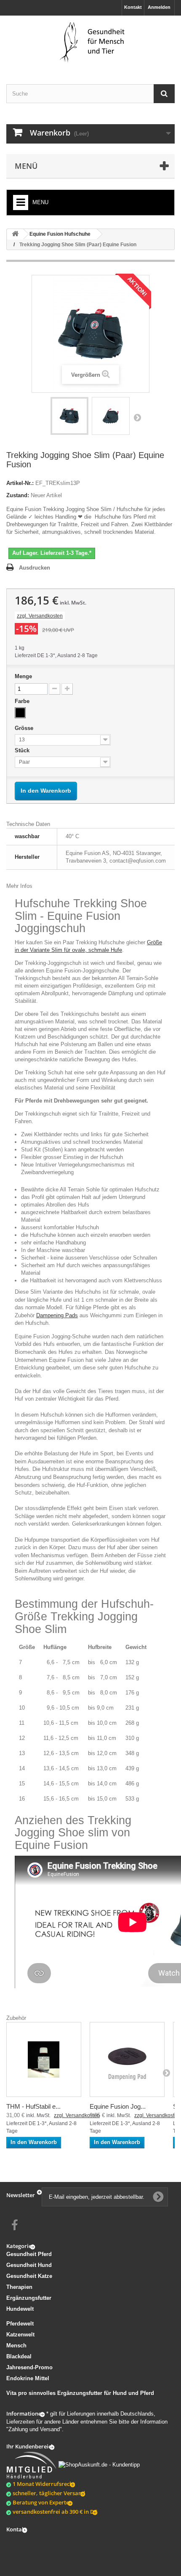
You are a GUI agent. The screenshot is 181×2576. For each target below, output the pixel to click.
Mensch (16, 2346)
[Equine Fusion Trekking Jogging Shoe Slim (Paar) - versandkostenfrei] (69, 416)
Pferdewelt (20, 2324)
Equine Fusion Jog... (118, 2106)
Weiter (137, 417)
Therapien (19, 2287)
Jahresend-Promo (29, 2367)
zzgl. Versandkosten (40, 616)
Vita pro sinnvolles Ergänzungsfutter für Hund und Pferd (80, 2393)
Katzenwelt (20, 2335)
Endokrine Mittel (28, 2378)
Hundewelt (20, 2309)
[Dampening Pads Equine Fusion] (127, 2059)
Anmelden (159, 7)
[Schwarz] (20, 713)
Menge (23, 676)
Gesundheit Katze (29, 2276)
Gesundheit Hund (29, 2265)
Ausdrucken (35, 568)
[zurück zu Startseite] (15, 234)
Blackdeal (19, 2356)
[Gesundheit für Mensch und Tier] (90, 43)
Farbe (23, 701)
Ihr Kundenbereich (30, 2446)
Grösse (25, 728)
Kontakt (133, 7)
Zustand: (18, 495)
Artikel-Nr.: (20, 483)
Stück (23, 750)
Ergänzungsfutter (29, 2298)
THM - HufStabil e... (33, 2106)
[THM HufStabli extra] (44, 2059)
